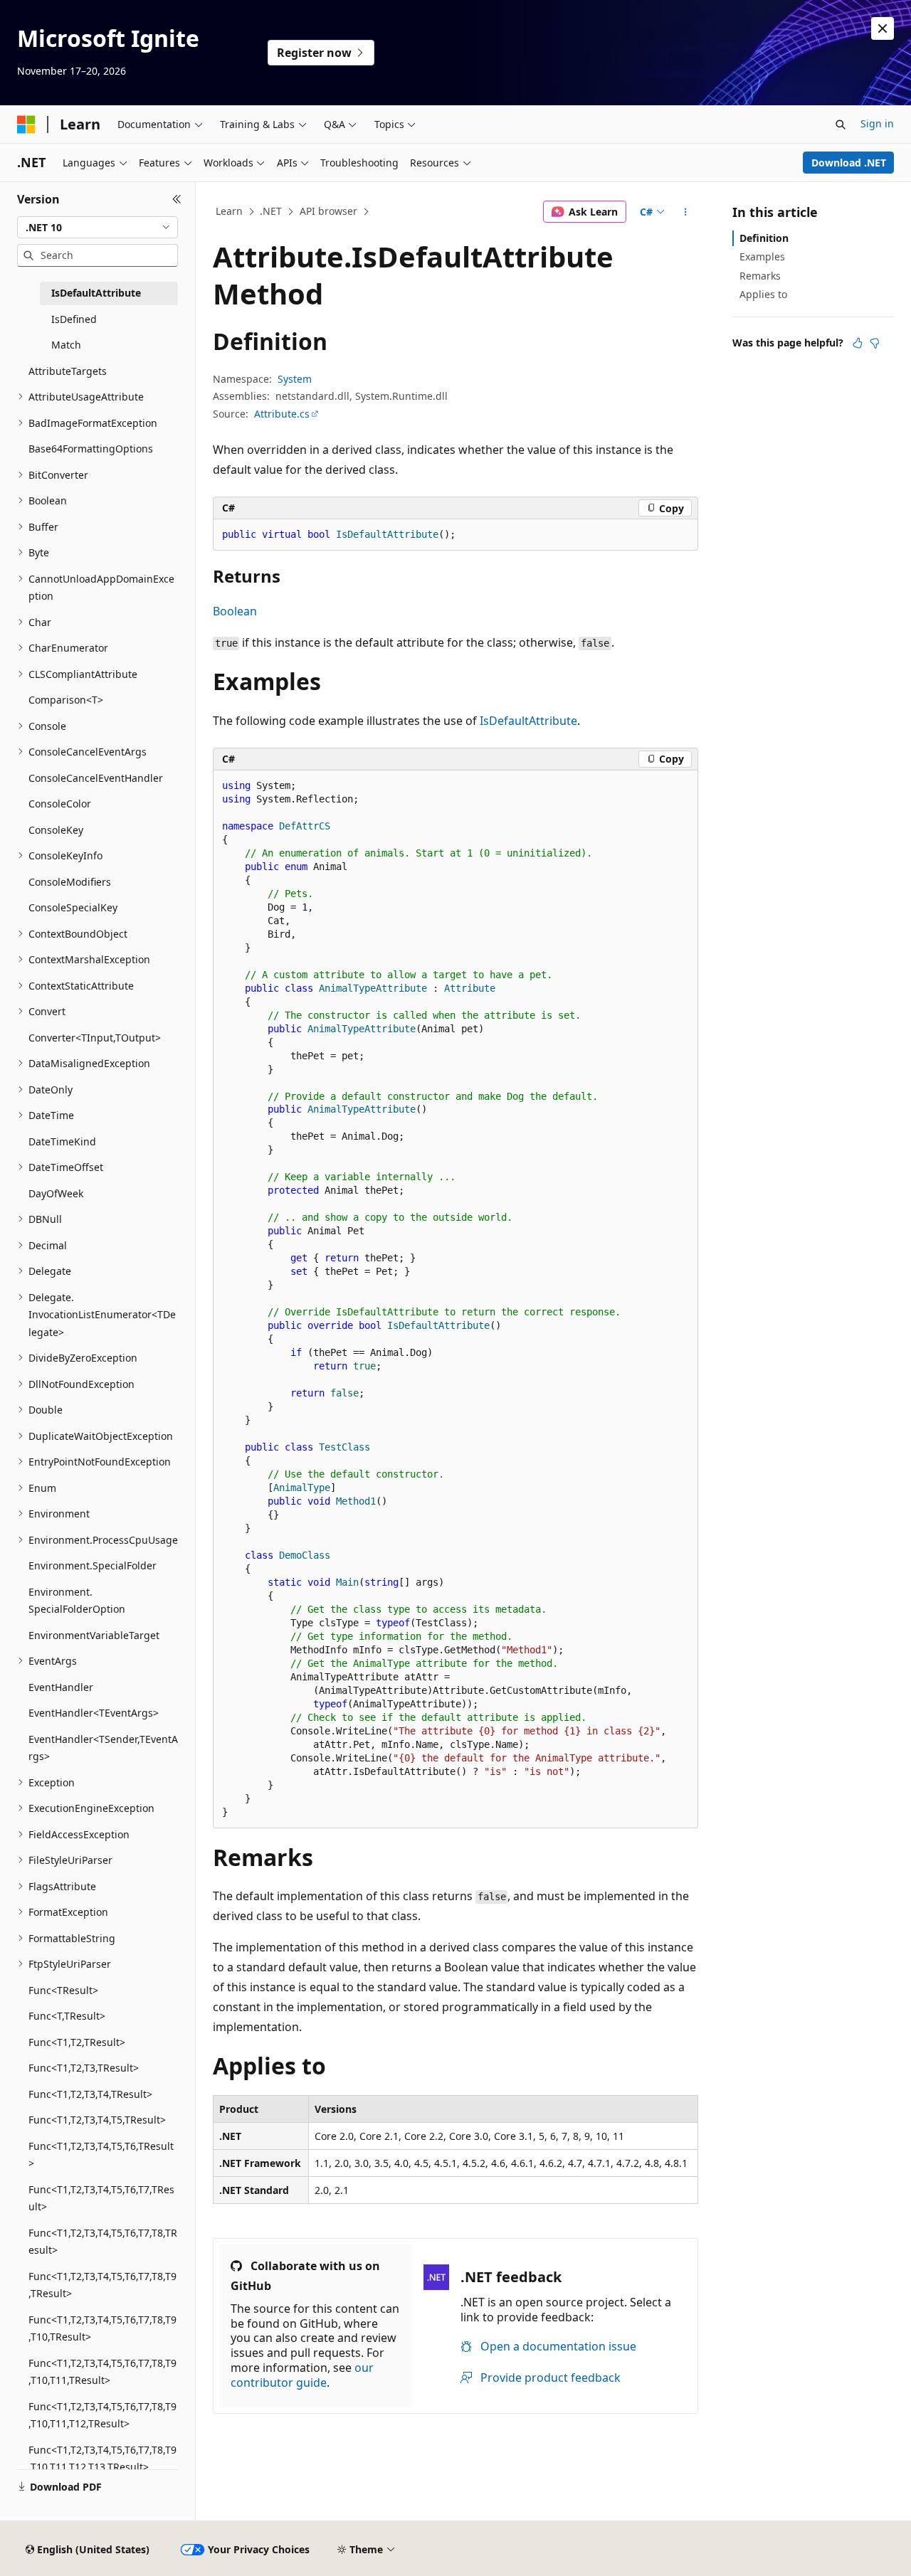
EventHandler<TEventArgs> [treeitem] (94, 1713)
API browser (328, 211)
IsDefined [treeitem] (74, 319)
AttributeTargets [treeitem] (68, 371)
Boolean (235, 611)
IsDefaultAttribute (528, 721)
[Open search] (841, 124)
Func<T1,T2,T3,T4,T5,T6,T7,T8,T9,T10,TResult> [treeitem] (102, 2328)
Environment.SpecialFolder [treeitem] (93, 1565)
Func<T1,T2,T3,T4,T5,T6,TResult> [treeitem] (101, 2155)
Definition (764, 238)
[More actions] (686, 212)
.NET (271, 211)
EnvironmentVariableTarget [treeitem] (94, 1635)
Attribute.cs (282, 414)
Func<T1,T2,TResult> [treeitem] (77, 2042)
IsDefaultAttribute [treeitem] (96, 293)
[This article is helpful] (858, 343)
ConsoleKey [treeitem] (56, 830)
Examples (762, 256)
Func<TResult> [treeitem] (63, 1990)
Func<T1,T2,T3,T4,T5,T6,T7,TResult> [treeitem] (101, 2198)
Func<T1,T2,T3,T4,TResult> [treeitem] (90, 2094)
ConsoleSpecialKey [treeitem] (73, 907)
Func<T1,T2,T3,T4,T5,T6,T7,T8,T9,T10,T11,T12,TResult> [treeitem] (102, 2415)
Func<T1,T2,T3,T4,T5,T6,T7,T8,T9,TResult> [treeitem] (102, 2285)
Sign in (877, 123)
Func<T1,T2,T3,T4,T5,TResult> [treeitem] (97, 2120)
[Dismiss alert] (883, 28)
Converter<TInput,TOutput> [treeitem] (95, 1038)
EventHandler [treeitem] (61, 1687)
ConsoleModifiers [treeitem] (70, 882)
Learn (229, 211)
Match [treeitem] (66, 345)
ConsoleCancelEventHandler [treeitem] (96, 778)
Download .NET (849, 163)
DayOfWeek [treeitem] (56, 1193)
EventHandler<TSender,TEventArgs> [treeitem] (103, 1748)
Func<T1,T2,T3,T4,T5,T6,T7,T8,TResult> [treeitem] (103, 2242)
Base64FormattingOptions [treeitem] (91, 449)
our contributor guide (302, 2375)
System (295, 379)
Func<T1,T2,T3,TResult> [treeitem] (84, 2068)
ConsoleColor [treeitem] (60, 804)
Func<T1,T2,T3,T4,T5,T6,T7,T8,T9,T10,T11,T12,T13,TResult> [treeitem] (102, 2459)
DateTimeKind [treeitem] (62, 1141)
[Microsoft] (26, 124)
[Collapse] (177, 199)
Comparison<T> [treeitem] (66, 700)
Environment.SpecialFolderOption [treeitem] (77, 1601)
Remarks (760, 276)
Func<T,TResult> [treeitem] (67, 2016)
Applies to (763, 294)
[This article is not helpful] (875, 343)
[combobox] (98, 228)
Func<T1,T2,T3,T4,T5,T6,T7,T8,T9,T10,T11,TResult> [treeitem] (102, 2372)
